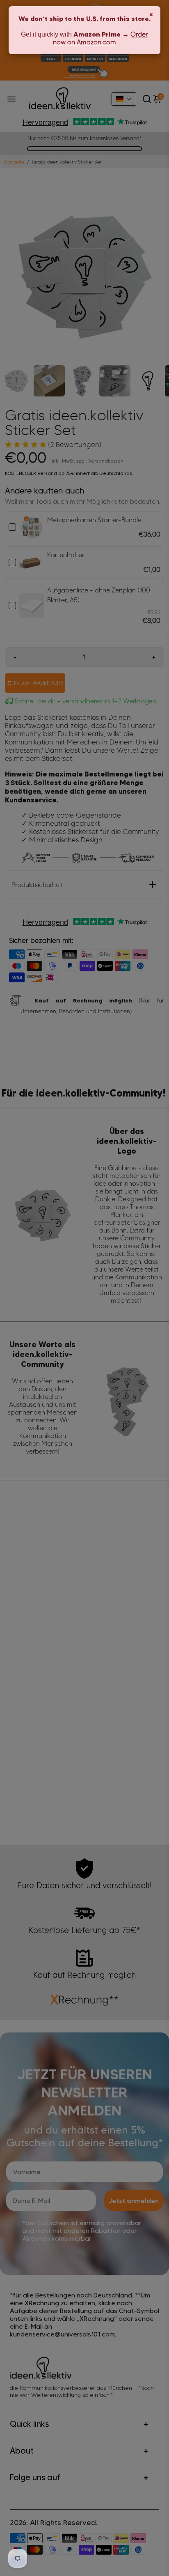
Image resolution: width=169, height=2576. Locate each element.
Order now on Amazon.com (100, 38)
